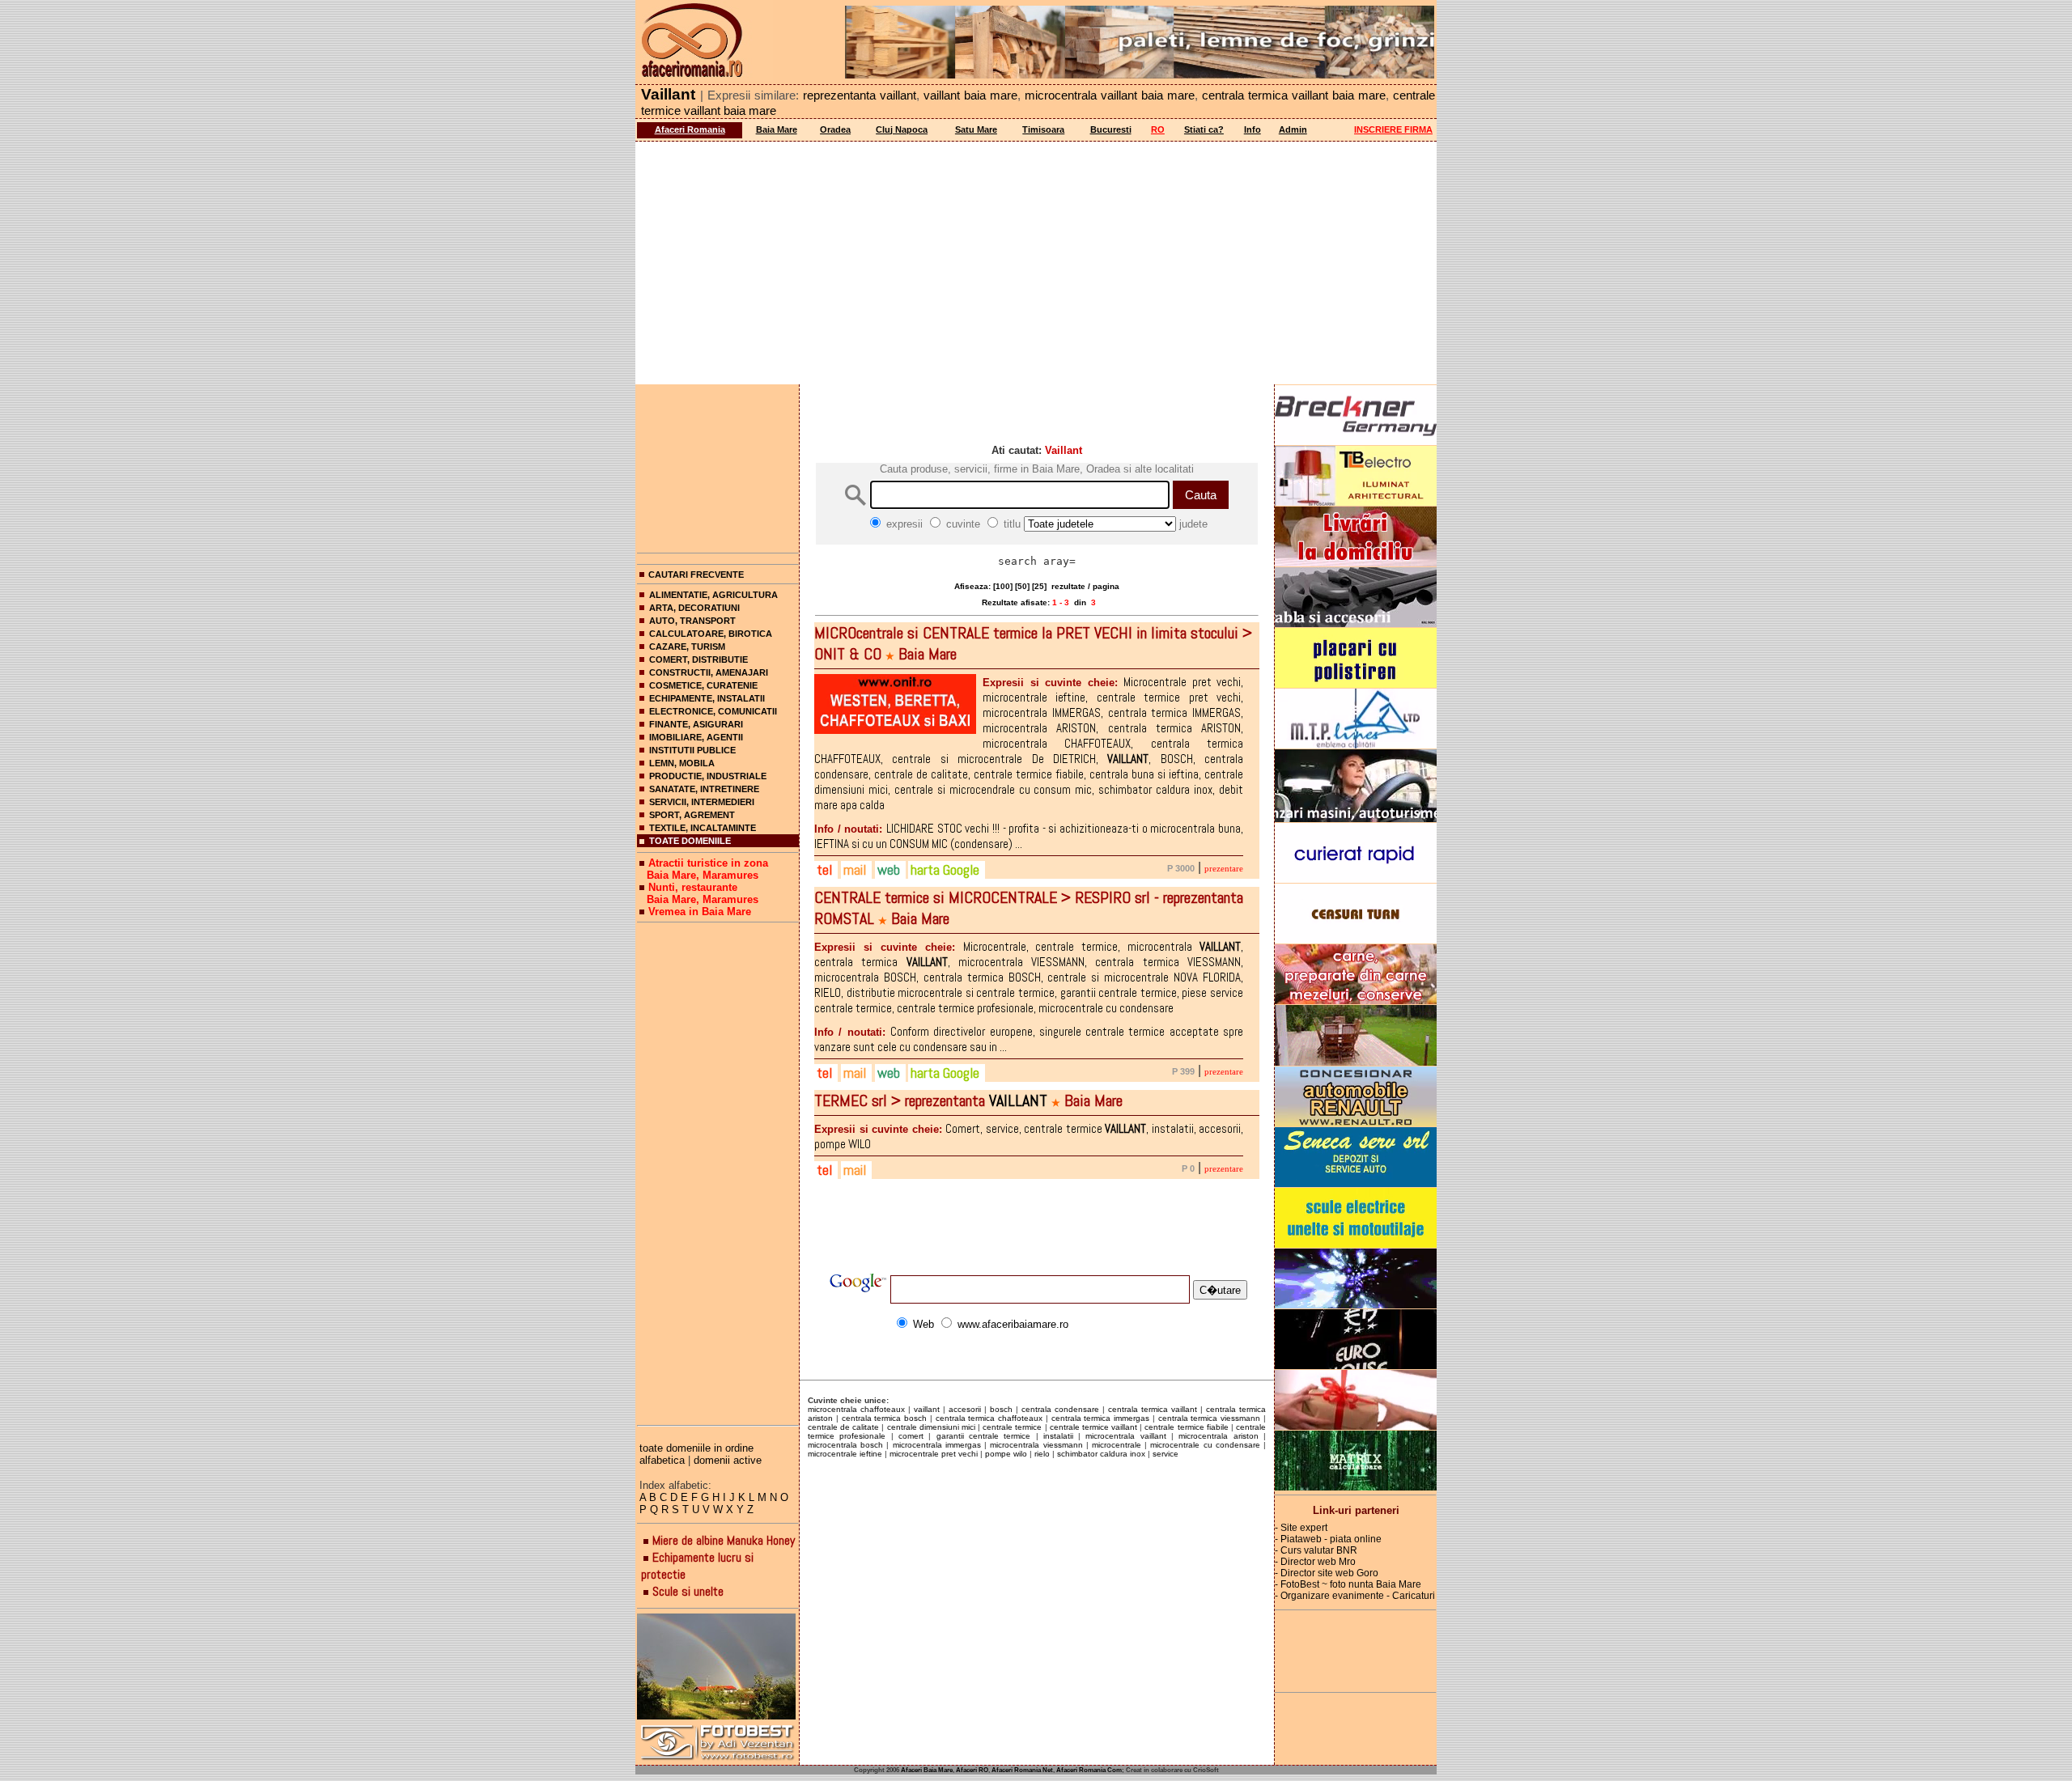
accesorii (965, 1409)
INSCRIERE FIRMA (1393, 129)
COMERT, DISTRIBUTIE (698, 659)
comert (911, 1436)
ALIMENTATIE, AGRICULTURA (713, 595)
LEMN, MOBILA (682, 763)
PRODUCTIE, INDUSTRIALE (708, 776)
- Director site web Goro (1327, 1573)
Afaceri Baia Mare (927, 1770)
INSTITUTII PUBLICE (692, 750)
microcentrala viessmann (1036, 1445)
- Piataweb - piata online (1328, 1539)
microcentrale (1117, 1445)
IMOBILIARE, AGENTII (696, 737)
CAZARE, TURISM (687, 647)
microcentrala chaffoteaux (856, 1409)
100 (1003, 586)
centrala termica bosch (885, 1418)
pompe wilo (1006, 1454)
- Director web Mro (1315, 1562)
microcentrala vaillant (1125, 1436)
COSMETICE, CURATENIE (703, 685)
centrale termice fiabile (1186, 1427)
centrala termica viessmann (1210, 1418)
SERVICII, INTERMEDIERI (702, 802)
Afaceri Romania (690, 129)
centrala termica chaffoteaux (989, 1418)
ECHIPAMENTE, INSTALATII (707, 698)
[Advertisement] (1036, 263)
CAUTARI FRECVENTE (696, 575)
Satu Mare (976, 129)
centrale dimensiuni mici (931, 1427)
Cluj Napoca (902, 129)
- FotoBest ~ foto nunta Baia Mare (1348, 1584)
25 (1039, 586)
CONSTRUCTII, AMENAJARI (709, 672)
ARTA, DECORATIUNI (694, 608)
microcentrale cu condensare (1205, 1445)
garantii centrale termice (984, 1436)
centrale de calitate (843, 1427)
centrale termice (1012, 1427)
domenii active (728, 1460)
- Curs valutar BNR (1316, 1550)
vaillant (927, 1409)
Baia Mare (777, 129)
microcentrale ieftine (845, 1454)
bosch (1001, 1409)
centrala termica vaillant (1153, 1409)
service (1165, 1454)
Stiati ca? (1204, 129)
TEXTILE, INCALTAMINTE (703, 828)
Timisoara (1043, 129)
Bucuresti (1111, 129)
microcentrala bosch (845, 1445)
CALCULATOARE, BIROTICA (711, 634)
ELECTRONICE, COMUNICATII (713, 711)
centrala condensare (1060, 1409)
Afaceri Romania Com (1089, 1770)
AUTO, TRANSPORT (692, 621)
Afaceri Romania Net (1022, 1770)
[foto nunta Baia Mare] (718, 1667)
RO (1158, 129)
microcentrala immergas (937, 1445)
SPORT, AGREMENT (692, 815)
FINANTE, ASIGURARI (696, 724)
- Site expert (1301, 1528)
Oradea (835, 129)
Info (1253, 129)
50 (1022, 586)
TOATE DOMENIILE (690, 841)
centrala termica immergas (1101, 1418)
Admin (1293, 129)
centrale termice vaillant (1093, 1427)
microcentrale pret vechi (934, 1454)
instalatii (1058, 1436)
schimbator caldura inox (1101, 1454)
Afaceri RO (972, 1770)
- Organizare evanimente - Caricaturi (1355, 1596)
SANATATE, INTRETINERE (704, 789)
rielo (1042, 1454)
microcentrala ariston (1218, 1436)
